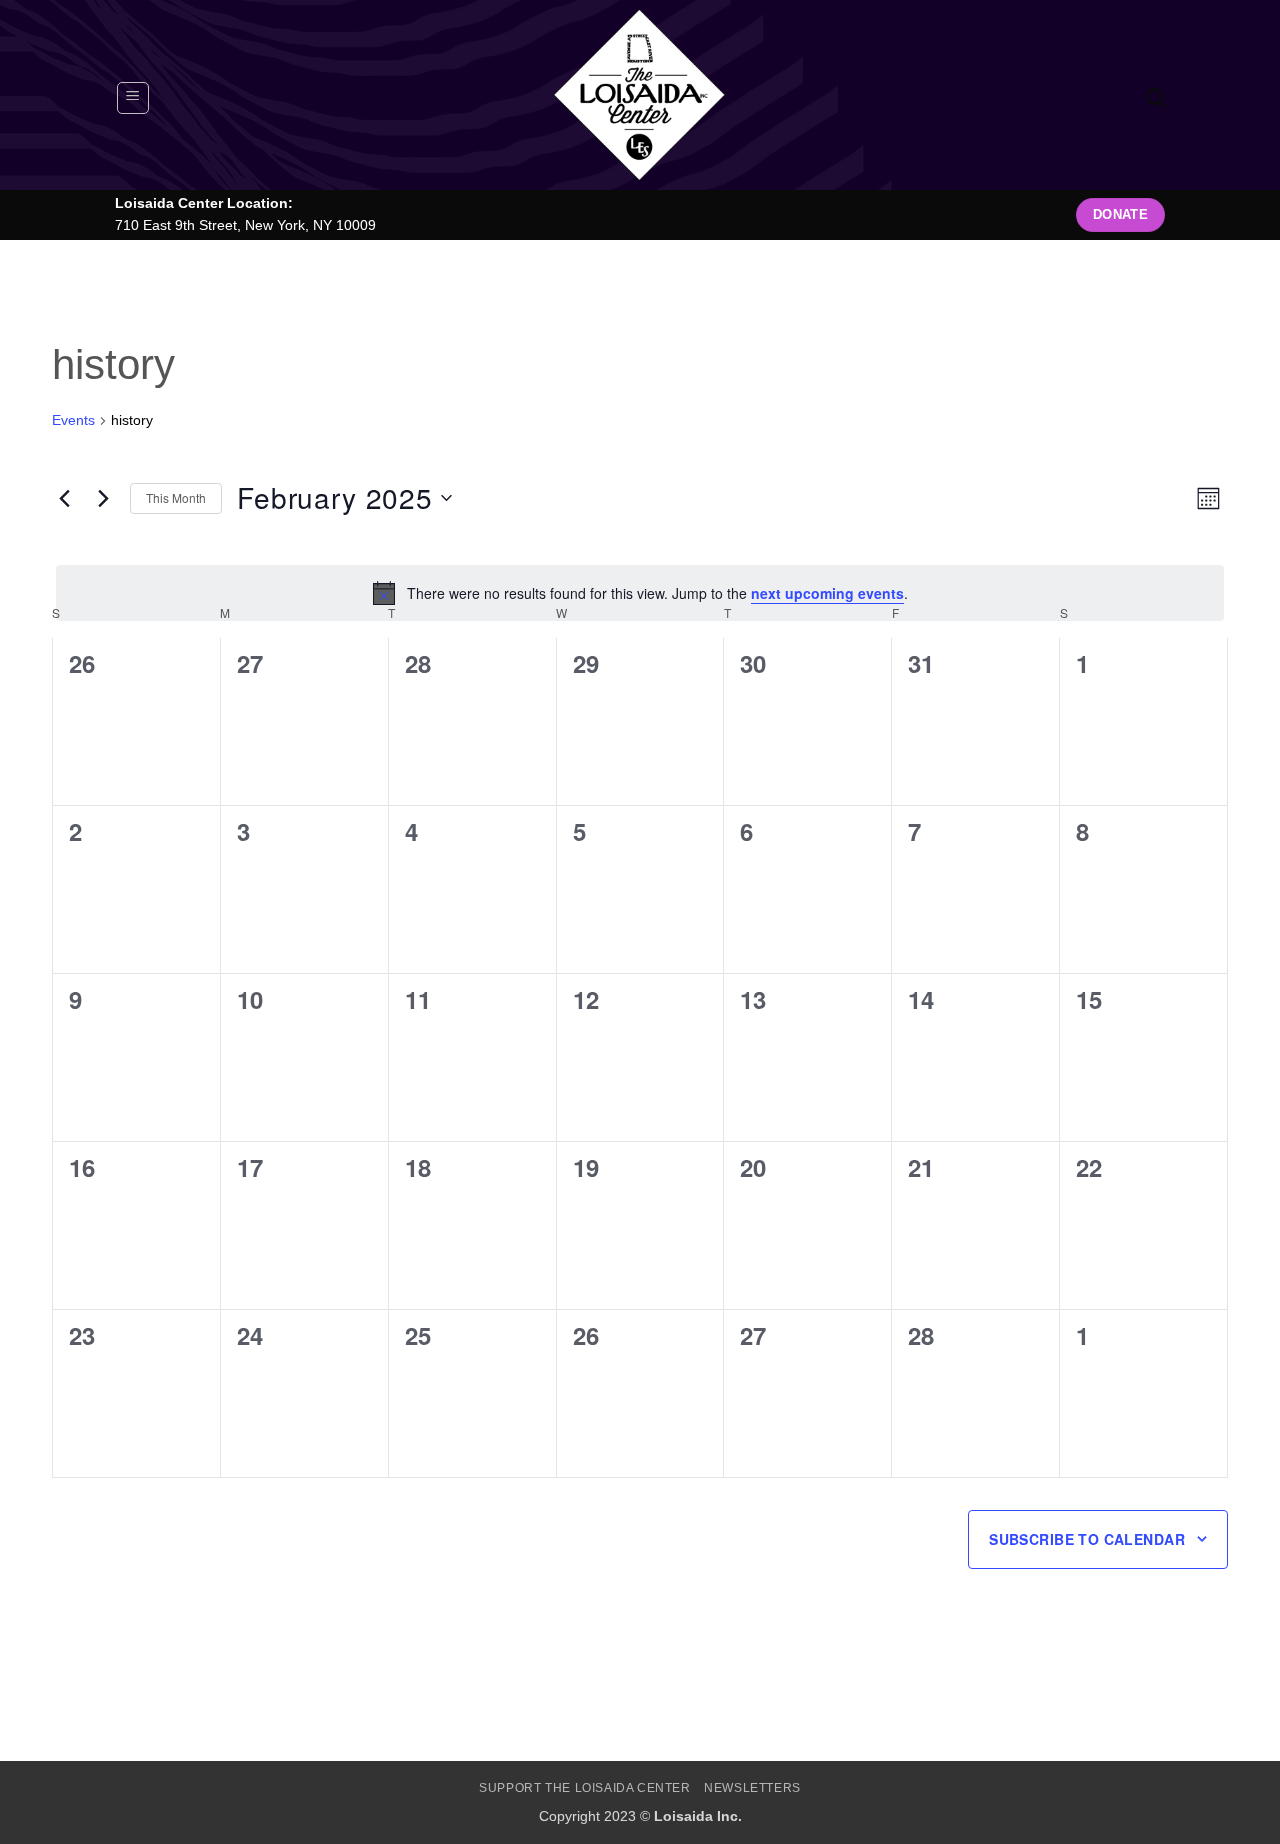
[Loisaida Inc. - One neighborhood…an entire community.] (640, 95)
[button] (133, 98)
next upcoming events (827, 593)
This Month (176, 497)
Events (73, 420)
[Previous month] (64, 498)
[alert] (640, 593)
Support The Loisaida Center (585, 1788)
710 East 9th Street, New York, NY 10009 (245, 225)
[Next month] (103, 498)
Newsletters (752, 1788)
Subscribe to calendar (1087, 1539)
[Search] (1155, 97)
